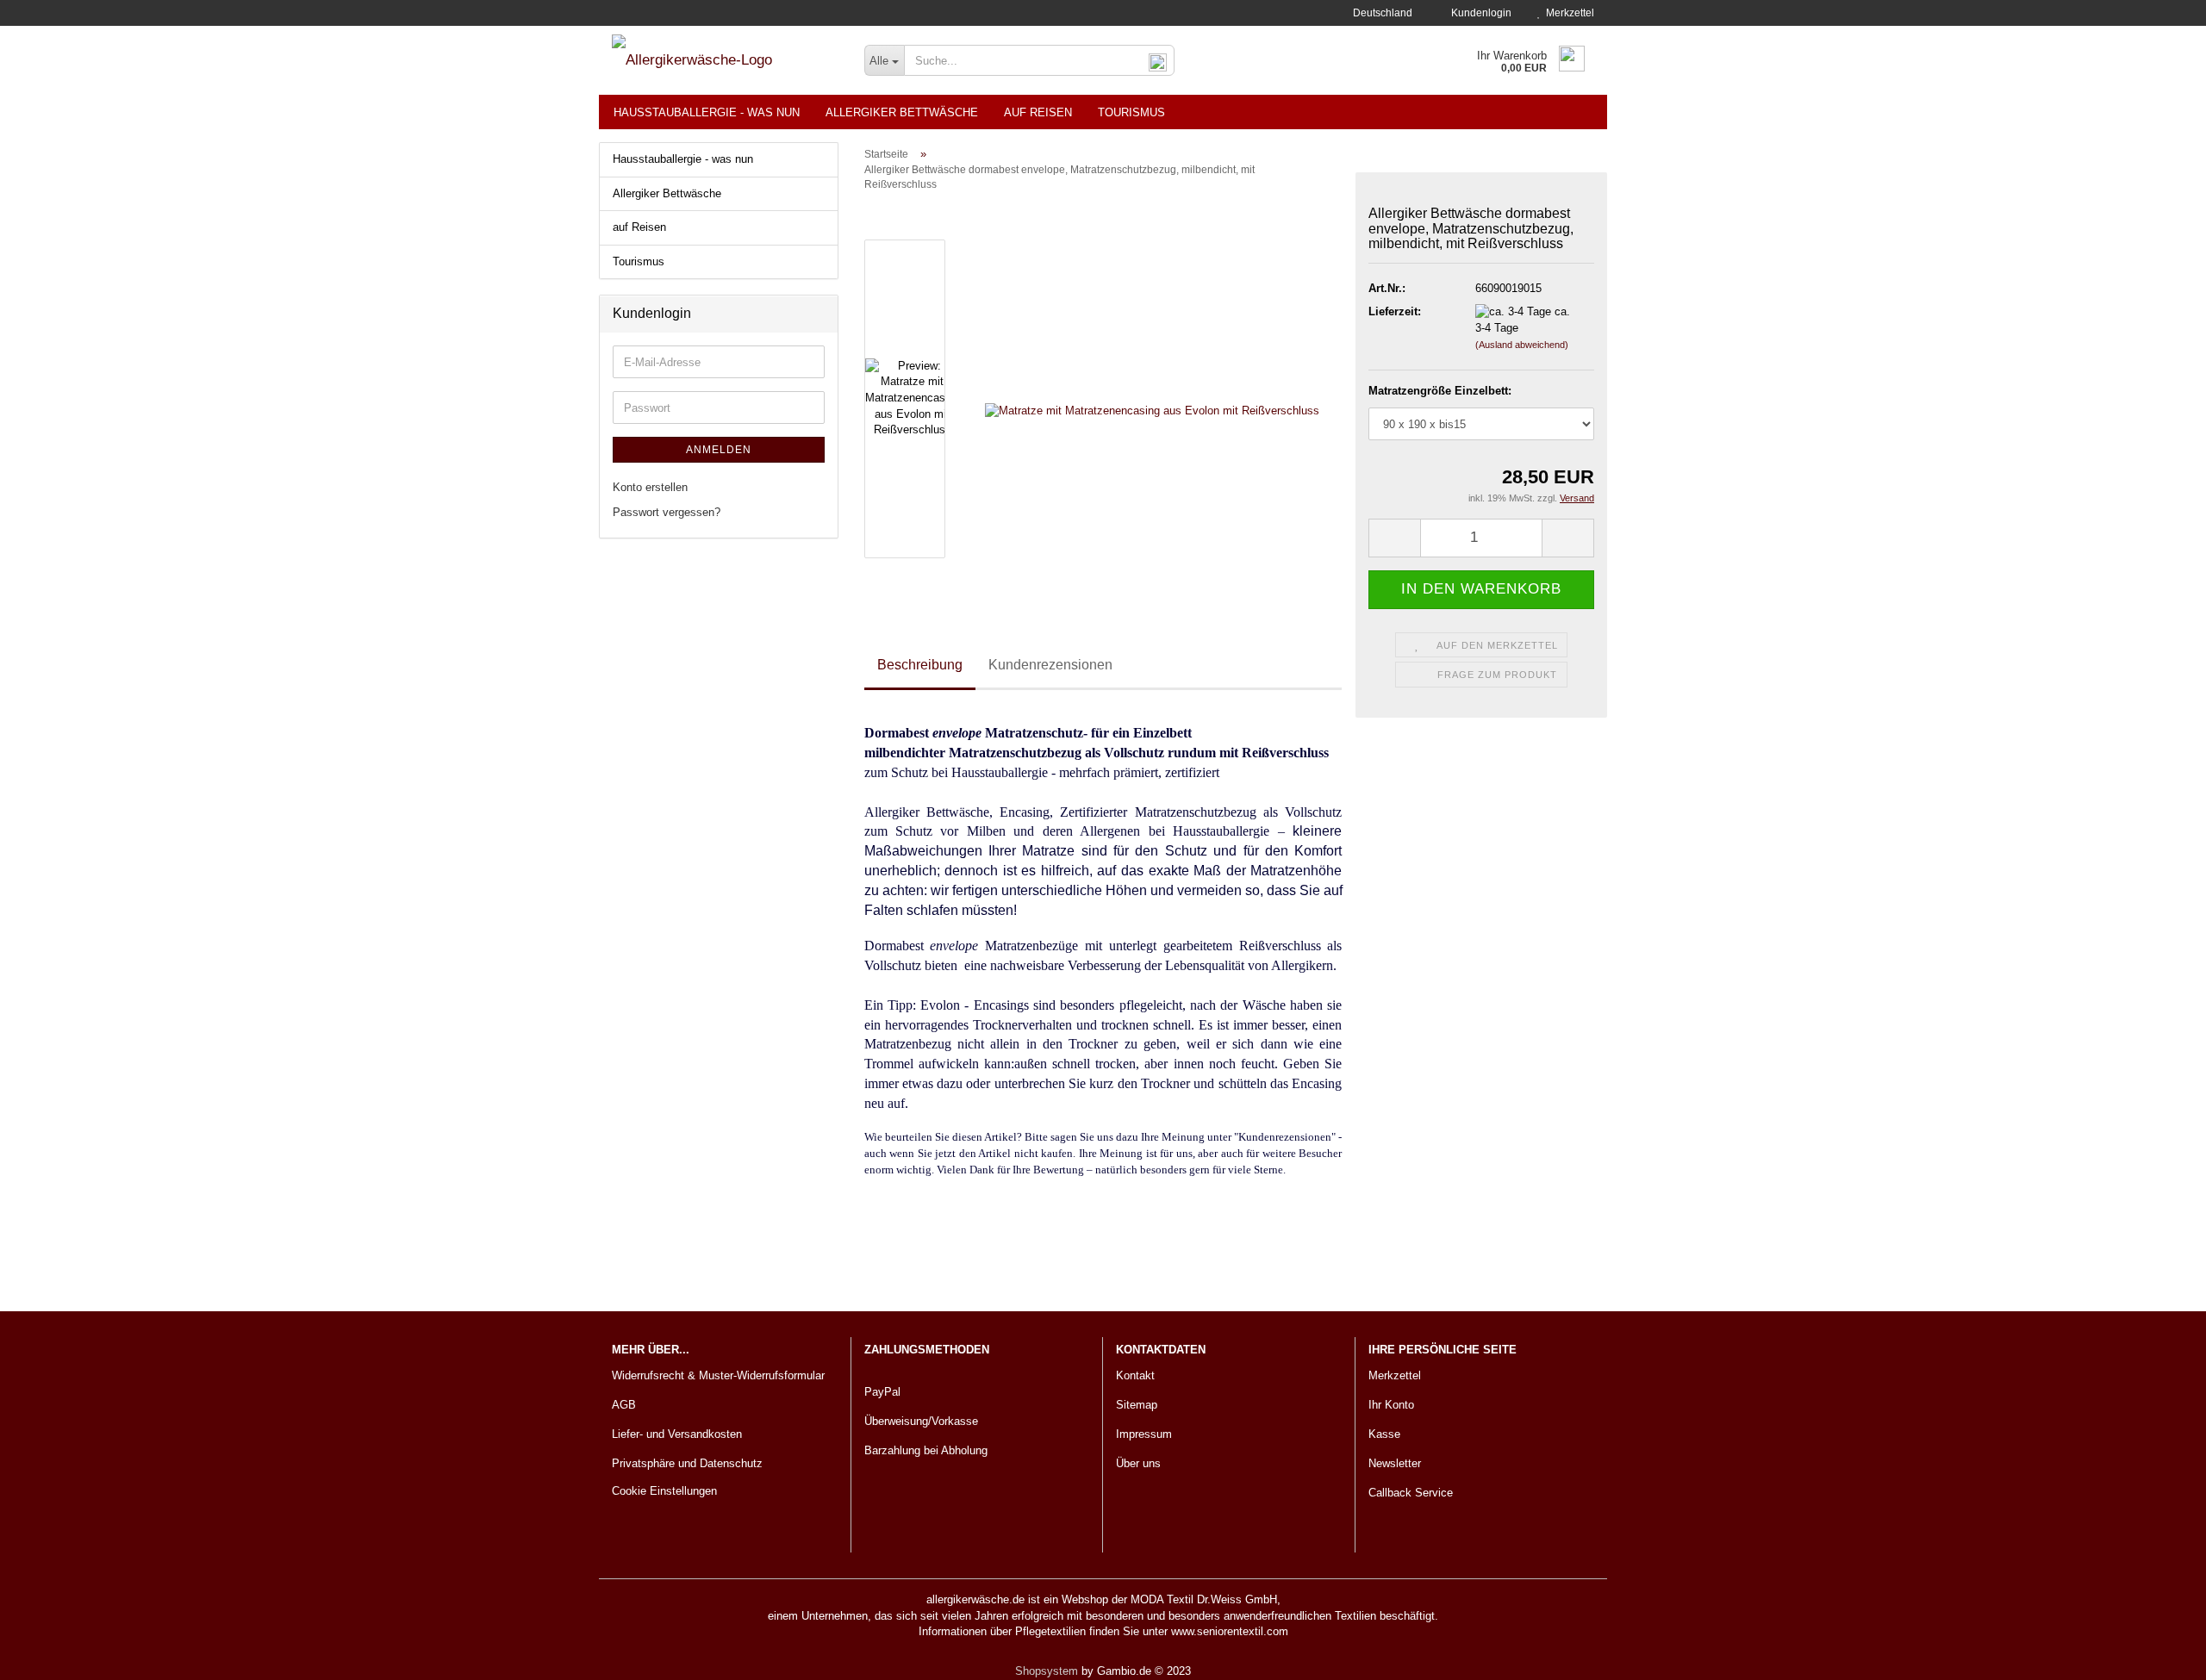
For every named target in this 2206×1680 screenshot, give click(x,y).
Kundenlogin (1479, 13)
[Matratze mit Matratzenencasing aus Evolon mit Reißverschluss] (1152, 398)
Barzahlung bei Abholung (926, 1450)
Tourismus (1131, 112)
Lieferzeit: (1395, 311)
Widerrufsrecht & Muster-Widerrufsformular (718, 1375)
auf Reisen (1038, 112)
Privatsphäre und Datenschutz (687, 1463)
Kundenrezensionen (1050, 665)
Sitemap (1137, 1405)
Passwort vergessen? (667, 512)
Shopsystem (1047, 1671)
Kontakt (1135, 1375)
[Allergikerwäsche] (725, 60)
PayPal (882, 1392)
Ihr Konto (1391, 1405)
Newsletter (1395, 1463)
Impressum (1144, 1434)
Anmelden (719, 450)
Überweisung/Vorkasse (921, 1421)
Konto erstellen (650, 487)
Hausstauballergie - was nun (707, 112)
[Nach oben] (2159, 1654)
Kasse (1384, 1434)
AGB (624, 1405)
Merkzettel (1567, 13)
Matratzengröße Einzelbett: (1440, 391)
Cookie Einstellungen (664, 1491)
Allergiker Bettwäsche (902, 112)
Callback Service (1411, 1493)
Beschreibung (920, 665)
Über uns (1138, 1463)
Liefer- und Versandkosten (677, 1434)
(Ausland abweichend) (1522, 345)
